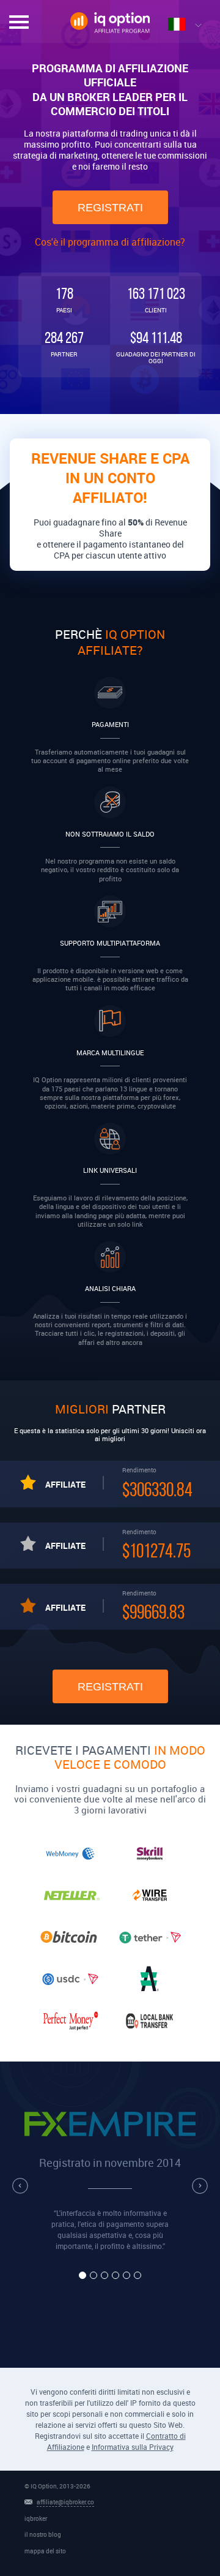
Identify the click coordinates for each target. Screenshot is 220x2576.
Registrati (110, 208)
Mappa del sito (45, 2551)
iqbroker (36, 2518)
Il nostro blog (43, 2534)
